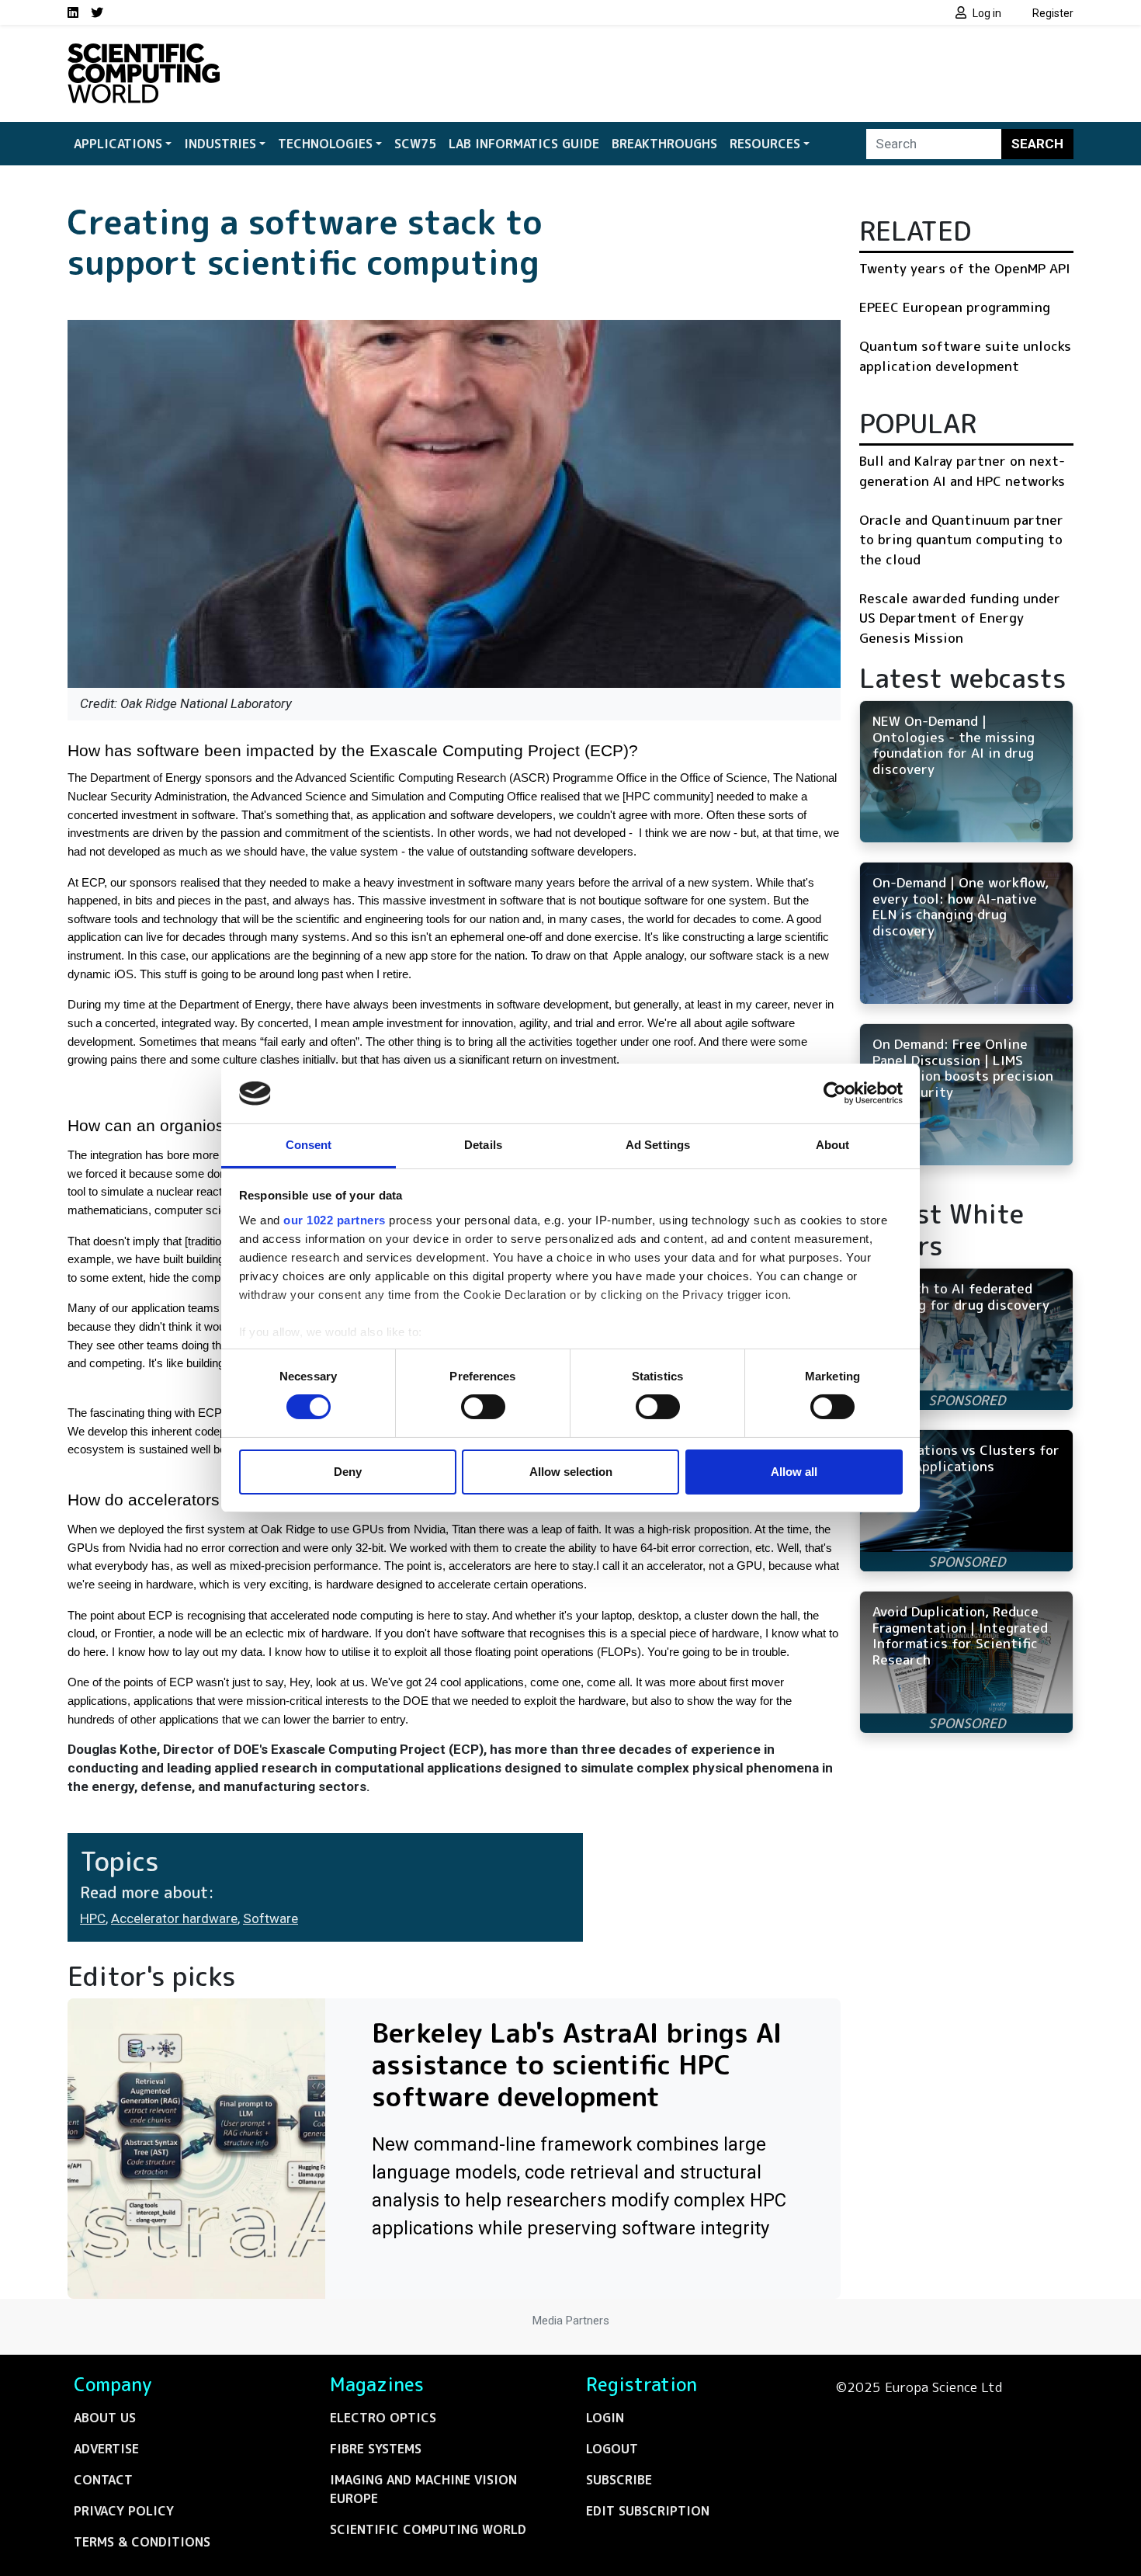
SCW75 (415, 144)
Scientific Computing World (428, 2529)
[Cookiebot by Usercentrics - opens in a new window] (835, 1093)
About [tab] (833, 1145)
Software (271, 1918)
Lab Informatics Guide (524, 144)
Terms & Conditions (142, 2542)
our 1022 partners (335, 1220)
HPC (93, 1918)
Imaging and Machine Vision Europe (423, 2489)
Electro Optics (383, 2418)
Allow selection (571, 1472)
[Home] (144, 53)
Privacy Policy (124, 2511)
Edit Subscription (648, 2511)
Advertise (106, 2449)
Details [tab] (483, 1145)
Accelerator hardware (174, 1918)
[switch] (483, 1407)
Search (1037, 144)
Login (605, 2418)
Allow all (794, 1472)
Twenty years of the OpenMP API (965, 268)
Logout (612, 2449)
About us (105, 2418)
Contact (103, 2480)
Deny (348, 1472)
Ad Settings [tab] (658, 1145)
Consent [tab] (309, 1145)
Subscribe (619, 2480)
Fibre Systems (376, 2449)
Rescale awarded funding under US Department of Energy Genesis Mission (960, 618)
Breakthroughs (664, 144)
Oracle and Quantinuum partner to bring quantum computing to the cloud (961, 540)
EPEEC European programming (955, 307)
